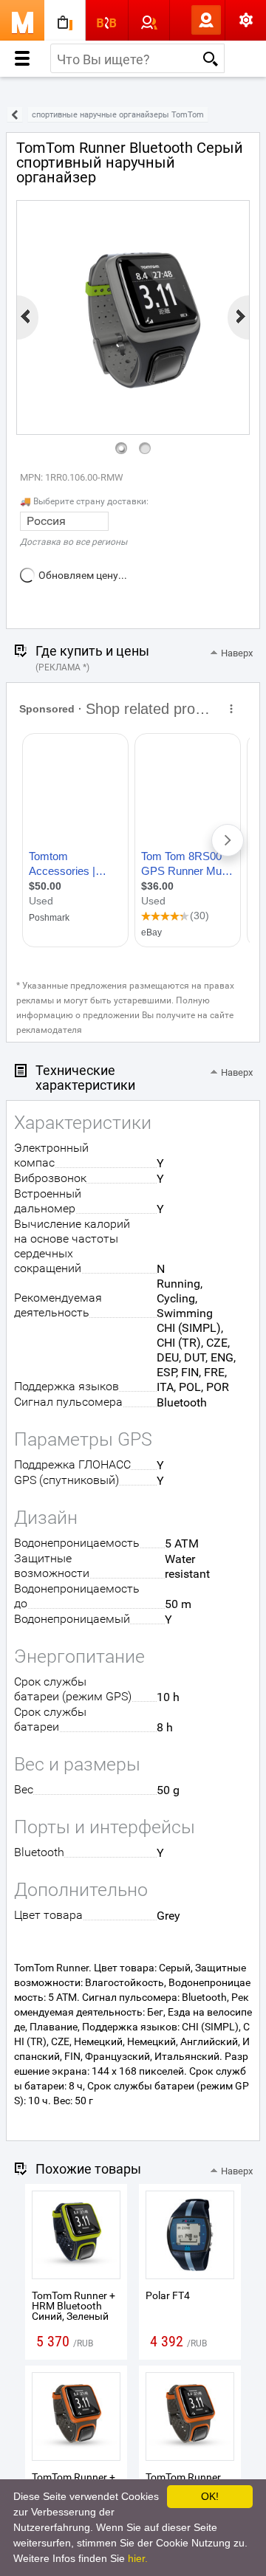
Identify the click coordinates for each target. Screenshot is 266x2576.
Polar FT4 (168, 2295)
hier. (138, 2558)
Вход (182, 20)
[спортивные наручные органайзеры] (15, 115)
